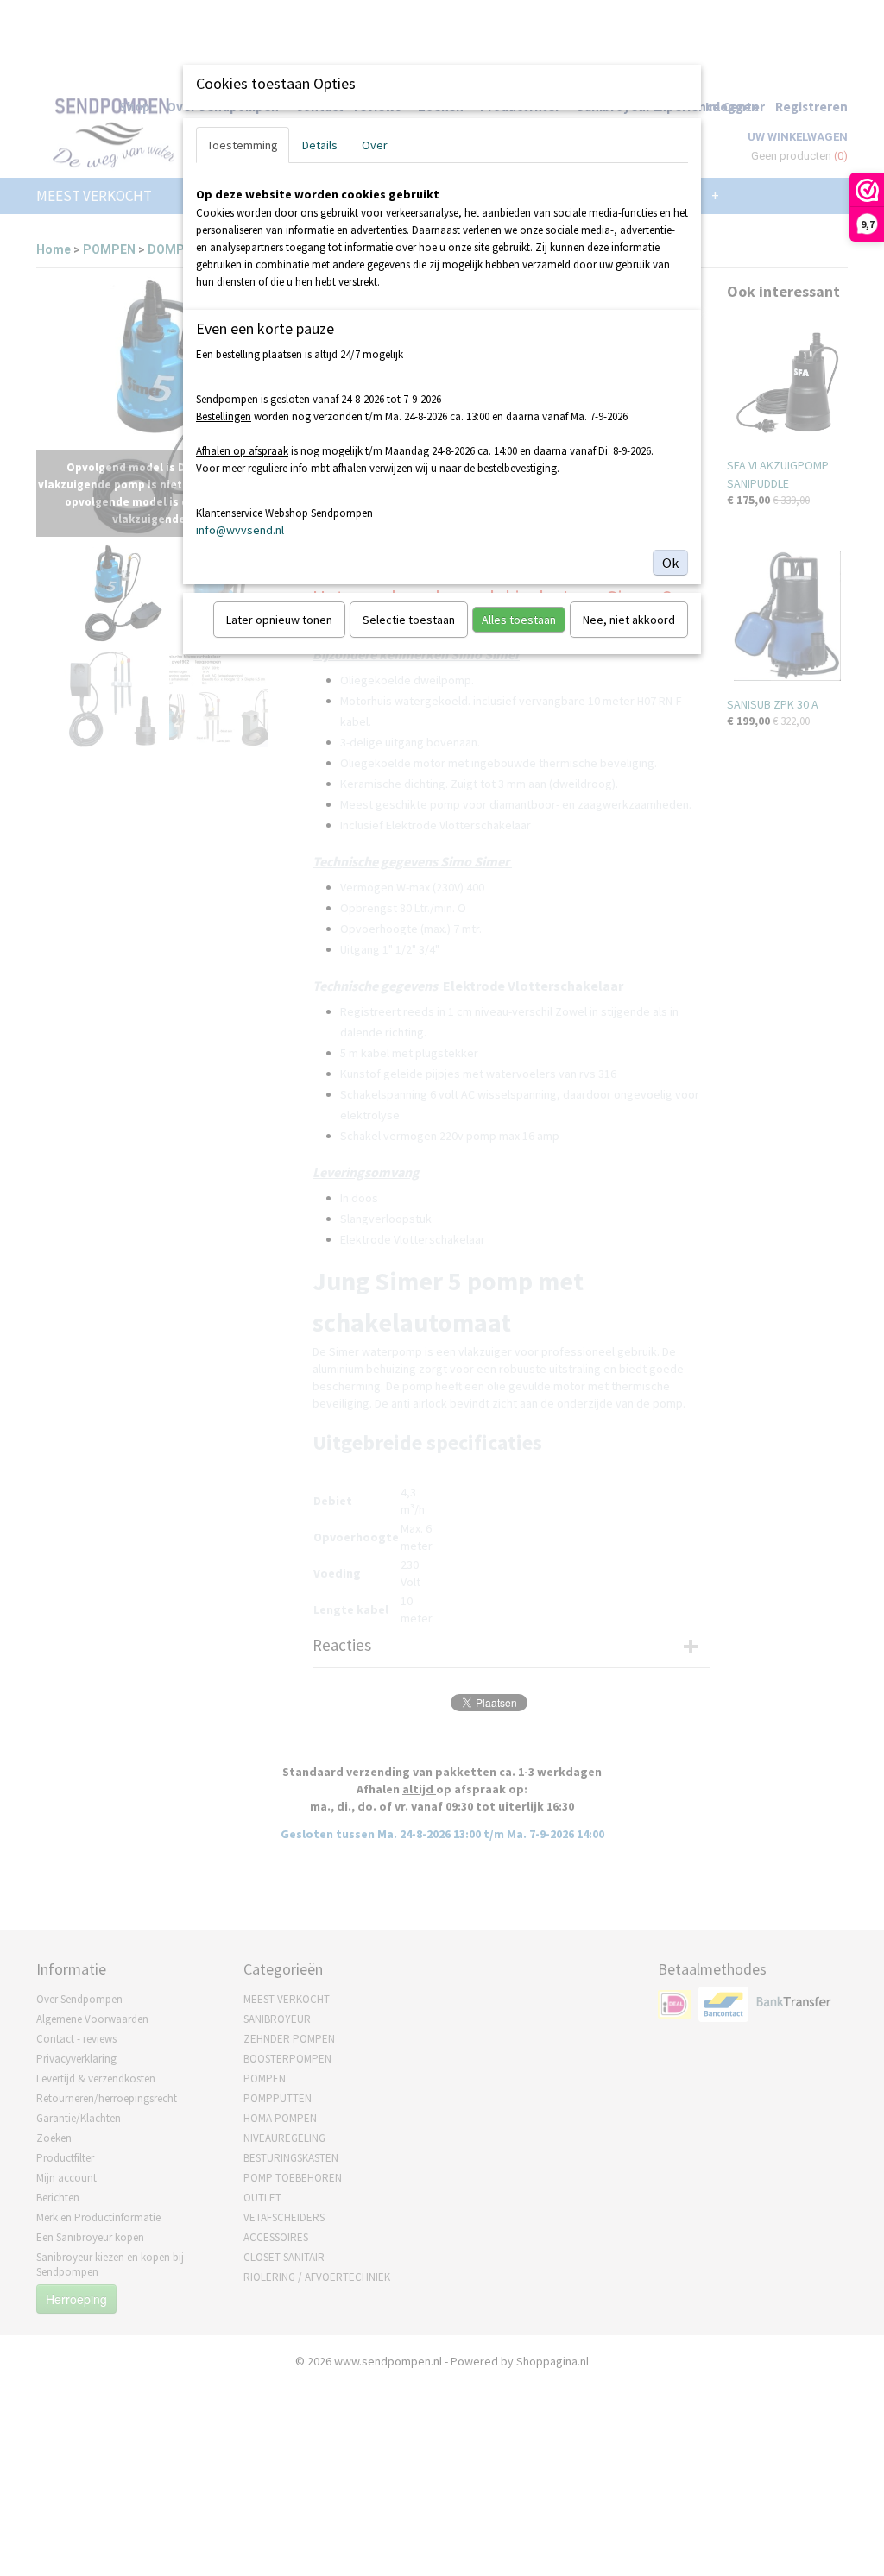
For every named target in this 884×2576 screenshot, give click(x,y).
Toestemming (243, 145)
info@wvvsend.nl (240, 530)
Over (375, 145)
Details (320, 145)
